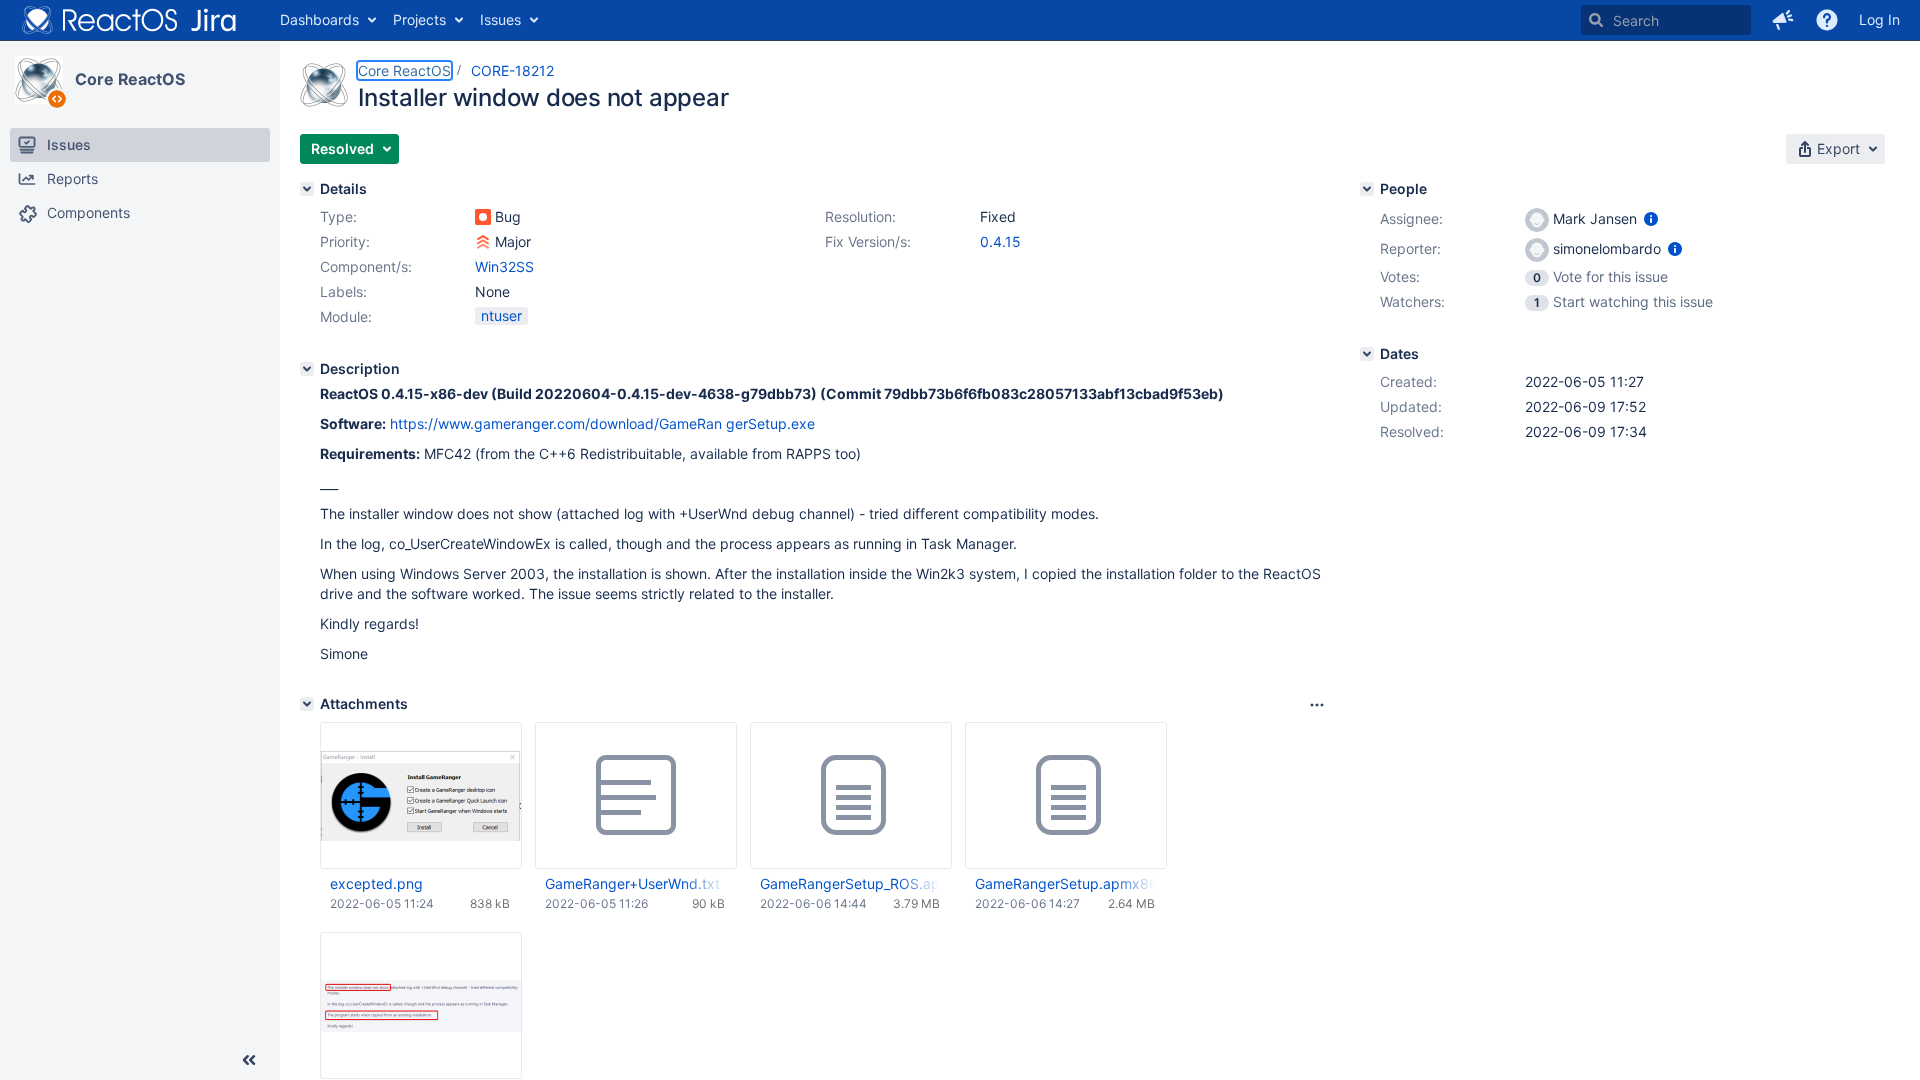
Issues (500, 19)
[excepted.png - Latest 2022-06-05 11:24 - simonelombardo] (421, 795)
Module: (346, 316)
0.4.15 (1000, 241)
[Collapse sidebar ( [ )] (249, 1060)
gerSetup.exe (770, 423)
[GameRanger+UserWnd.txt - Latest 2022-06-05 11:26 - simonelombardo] (636, 796)
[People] (1367, 189)
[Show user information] (1651, 218)
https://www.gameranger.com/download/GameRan (556, 423)
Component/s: (366, 266)
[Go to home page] (130, 20)
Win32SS (504, 266)
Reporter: (1410, 248)
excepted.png (376, 883)
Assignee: (1411, 218)
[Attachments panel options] (1317, 705)
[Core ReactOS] (39, 80)
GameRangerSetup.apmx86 (1065, 883)
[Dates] (1367, 354)
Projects (419, 19)
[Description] (307, 369)
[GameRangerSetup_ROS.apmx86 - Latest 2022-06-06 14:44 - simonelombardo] (851, 796)
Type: (338, 216)
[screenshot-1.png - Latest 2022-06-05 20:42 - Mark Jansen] (421, 1005)
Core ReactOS (130, 79)
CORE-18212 (512, 70)
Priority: (345, 241)
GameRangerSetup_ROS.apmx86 (850, 883)
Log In (1879, 19)
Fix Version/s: (868, 241)
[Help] (1827, 20)
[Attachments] (307, 704)
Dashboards (319, 19)
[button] (1783, 20)
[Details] (307, 189)
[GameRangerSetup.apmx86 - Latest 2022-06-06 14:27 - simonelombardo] (1066, 796)
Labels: (343, 291)
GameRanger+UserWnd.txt (632, 883)
